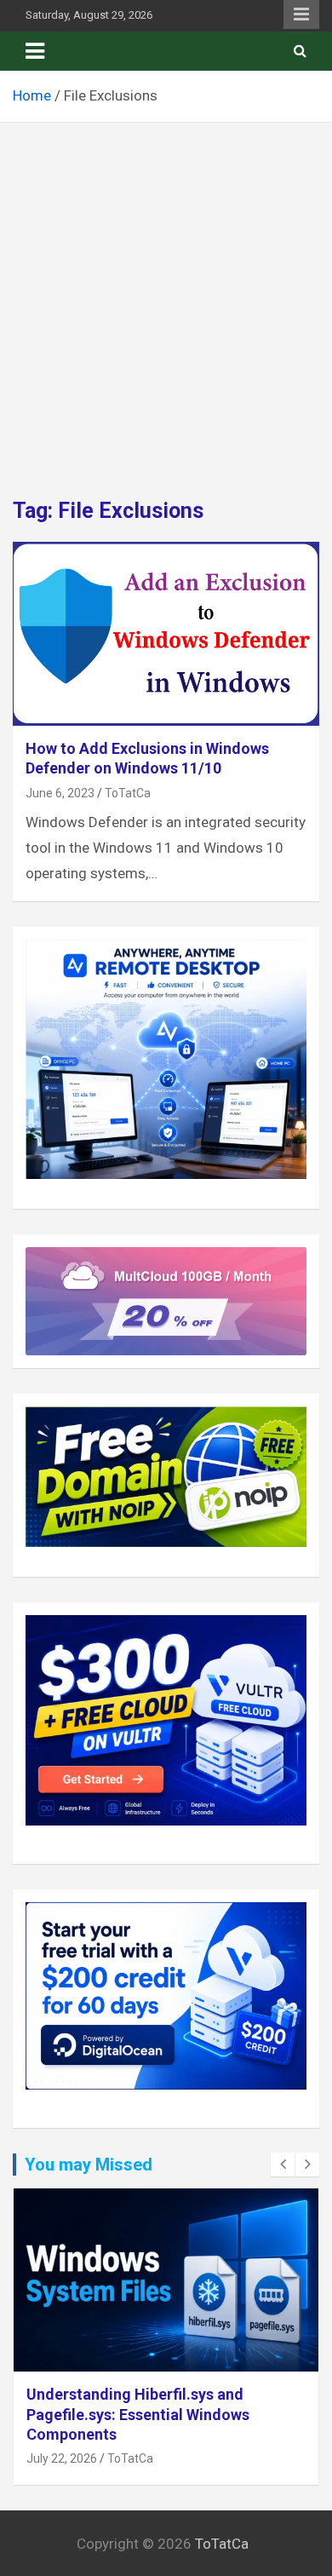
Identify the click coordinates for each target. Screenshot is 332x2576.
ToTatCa (128, 793)
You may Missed (89, 2165)
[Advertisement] (166, 297)
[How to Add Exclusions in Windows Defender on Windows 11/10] (166, 633)
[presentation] (283, 2165)
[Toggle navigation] (35, 51)
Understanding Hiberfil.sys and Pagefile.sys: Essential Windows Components (138, 2414)
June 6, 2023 (60, 793)
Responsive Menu (301, 14)
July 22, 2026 (62, 2458)
